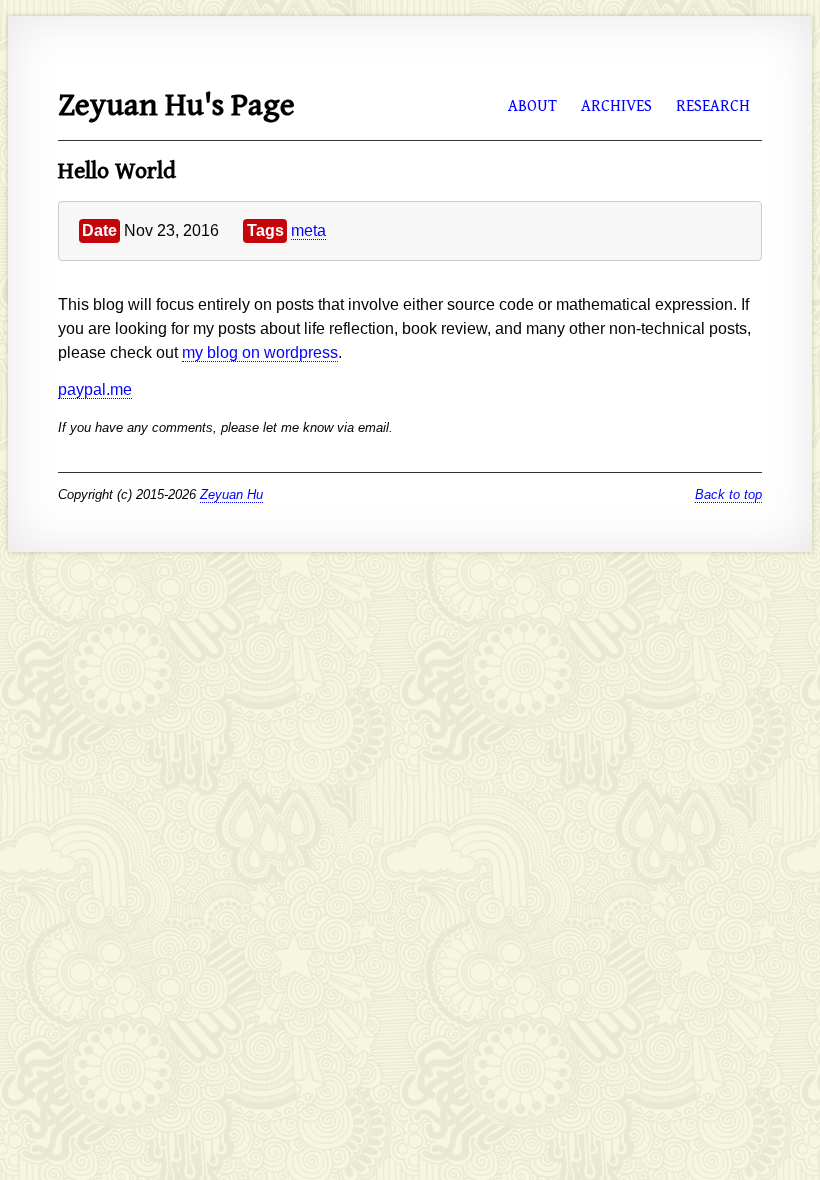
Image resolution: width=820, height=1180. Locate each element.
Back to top (728, 494)
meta (308, 230)
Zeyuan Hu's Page (176, 105)
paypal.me (95, 389)
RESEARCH (713, 106)
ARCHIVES (616, 106)
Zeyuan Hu (231, 494)
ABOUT (532, 106)
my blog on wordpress (260, 352)
